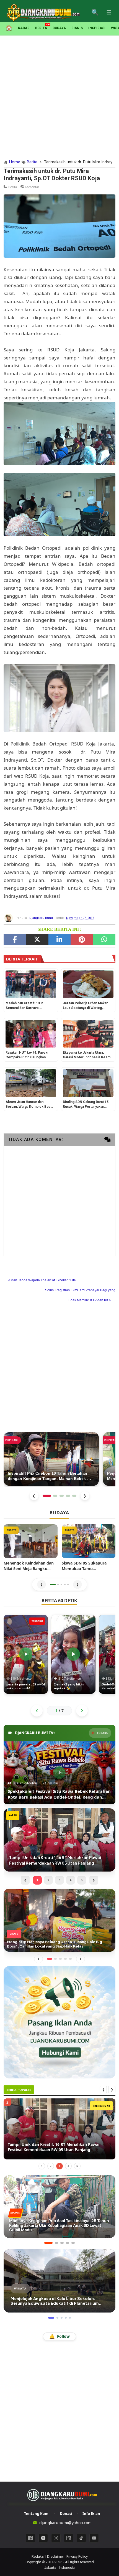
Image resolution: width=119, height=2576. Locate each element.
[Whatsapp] (104, 939)
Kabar (24, 28)
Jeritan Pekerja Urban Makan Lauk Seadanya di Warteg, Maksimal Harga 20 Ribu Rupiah (87, 1006)
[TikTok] (81, 2538)
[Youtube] (94, 2538)
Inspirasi (97, 28)
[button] (53, 1584)
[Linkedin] (69, 2538)
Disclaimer (55, 2556)
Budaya (59, 28)
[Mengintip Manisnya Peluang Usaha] (60, 1919)
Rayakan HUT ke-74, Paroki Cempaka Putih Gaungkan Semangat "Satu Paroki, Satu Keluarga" (28, 1055)
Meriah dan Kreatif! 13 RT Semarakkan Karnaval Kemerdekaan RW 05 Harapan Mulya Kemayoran (29, 1006)
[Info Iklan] (60, 2022)
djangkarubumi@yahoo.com (65, 2523)
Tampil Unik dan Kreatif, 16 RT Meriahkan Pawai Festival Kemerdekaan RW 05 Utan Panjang (54, 2147)
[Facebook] (15, 939)
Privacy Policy (77, 2556)
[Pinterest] (82, 939)
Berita (41, 28)
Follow (59, 2336)
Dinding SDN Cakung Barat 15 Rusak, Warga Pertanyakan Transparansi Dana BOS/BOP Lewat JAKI (86, 1105)
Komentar (32, 187)
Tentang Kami (37, 2514)
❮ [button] (42, 1584)
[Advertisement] (59, 95)
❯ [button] (77, 1584)
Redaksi (38, 2556)
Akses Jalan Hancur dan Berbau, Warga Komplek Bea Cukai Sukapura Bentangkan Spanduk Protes (28, 1105)
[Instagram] (56, 2538)
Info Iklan (91, 2514)
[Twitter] (37, 939)
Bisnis (77, 28)
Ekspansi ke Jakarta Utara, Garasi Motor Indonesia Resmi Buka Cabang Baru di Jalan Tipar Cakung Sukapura (88, 1055)
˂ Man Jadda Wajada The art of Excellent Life (42, 1280)
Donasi (66, 2514)
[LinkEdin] (60, 939)
